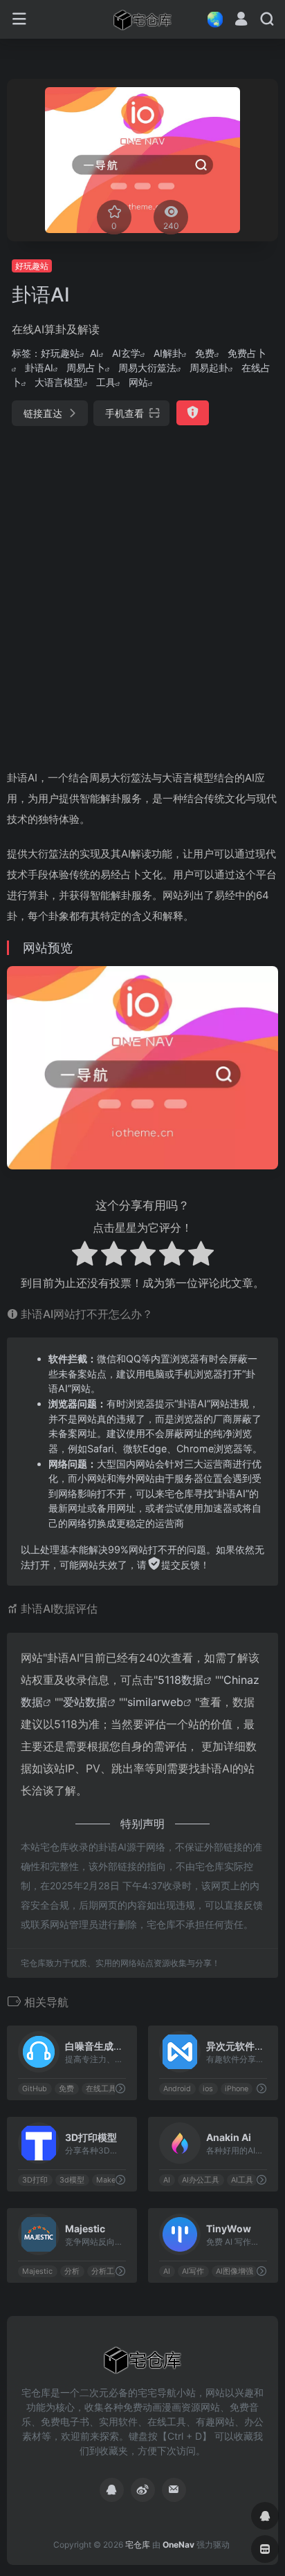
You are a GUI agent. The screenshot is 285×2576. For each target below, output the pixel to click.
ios (208, 2089)
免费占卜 (247, 353)
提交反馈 (181, 1565)
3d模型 (72, 2180)
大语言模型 (59, 382)
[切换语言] (211, 19)
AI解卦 (168, 353)
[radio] (85, 1255)
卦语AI (39, 368)
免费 (205, 353)
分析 (72, 2271)
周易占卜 (86, 368)
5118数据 (181, 1680)
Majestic (37, 2271)
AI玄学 (126, 353)
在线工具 (101, 2089)
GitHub (35, 2089)
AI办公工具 (201, 2180)
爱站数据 (85, 1702)
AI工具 (242, 2180)
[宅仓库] (142, 19)
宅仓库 (138, 2545)
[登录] (241, 20)
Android (177, 2089)
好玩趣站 (32, 266)
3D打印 (35, 2180)
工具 (106, 382)
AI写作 (193, 2271)
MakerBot (113, 2180)
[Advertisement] (142, 592)
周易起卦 (209, 368)
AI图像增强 (235, 2271)
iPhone (237, 2089)
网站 (138, 382)
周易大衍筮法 (147, 368)
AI (94, 353)
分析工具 (107, 2271)
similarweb (155, 1702)
